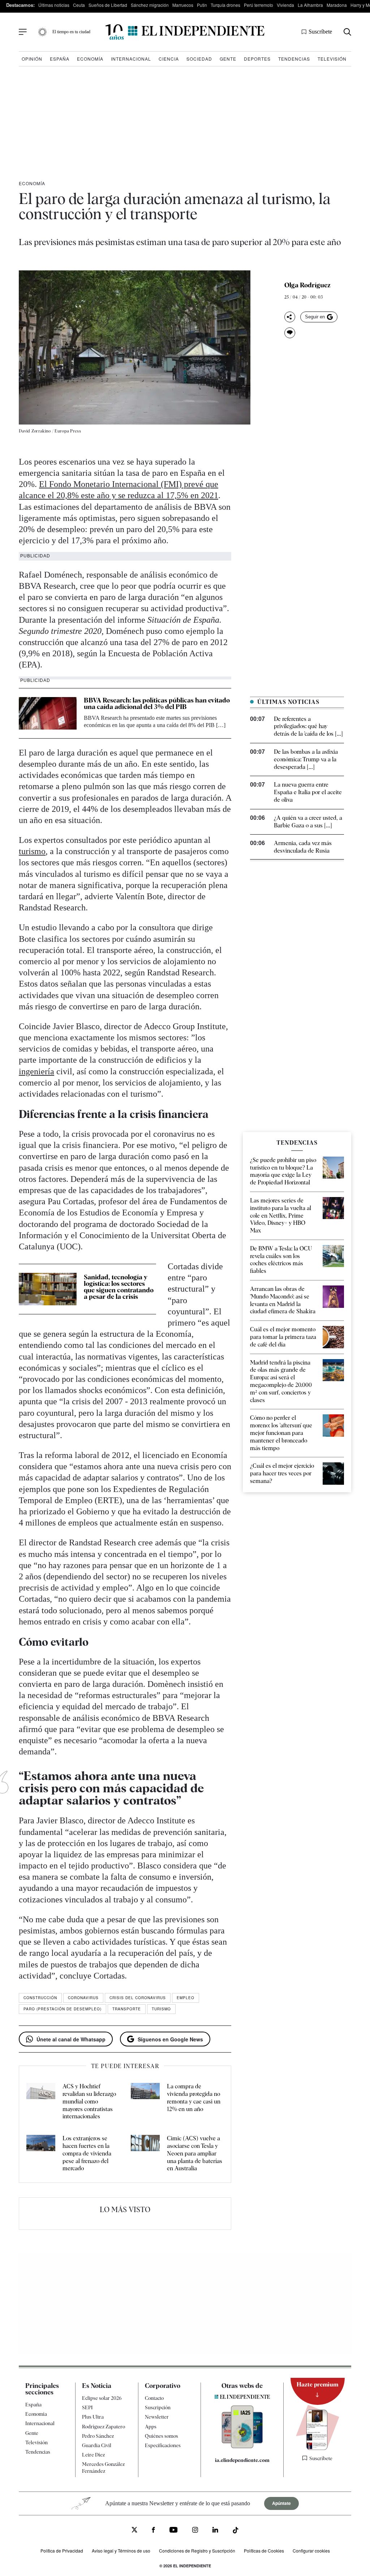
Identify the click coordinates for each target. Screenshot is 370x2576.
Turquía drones (225, 5)
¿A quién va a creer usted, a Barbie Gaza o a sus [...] (308, 822)
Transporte (127, 2009)
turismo (32, 851)
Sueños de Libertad (108, 5)
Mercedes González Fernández (103, 2467)
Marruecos (183, 5)
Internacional (131, 59)
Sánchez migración (150, 5)
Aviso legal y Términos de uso (121, 2551)
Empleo (186, 1998)
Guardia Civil (97, 2445)
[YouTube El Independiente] (174, 2531)
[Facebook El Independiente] (153, 2531)
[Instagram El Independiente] (195, 2531)
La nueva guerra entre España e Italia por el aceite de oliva (308, 792)
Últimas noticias (54, 5)
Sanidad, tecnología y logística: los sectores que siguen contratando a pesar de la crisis (119, 1287)
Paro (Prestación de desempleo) (63, 2009)
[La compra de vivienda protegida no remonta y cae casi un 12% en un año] (145, 2102)
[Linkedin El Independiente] (215, 2531)
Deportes (257, 59)
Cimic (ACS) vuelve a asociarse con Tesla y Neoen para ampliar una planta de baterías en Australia (195, 2153)
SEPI (87, 2407)
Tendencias (294, 59)
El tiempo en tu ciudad (71, 32)
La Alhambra (310, 5)
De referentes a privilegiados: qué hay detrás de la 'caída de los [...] (308, 726)
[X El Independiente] (134, 2531)
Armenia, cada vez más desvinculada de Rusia (303, 847)
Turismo (161, 2009)
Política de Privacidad (62, 2551)
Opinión (32, 59)
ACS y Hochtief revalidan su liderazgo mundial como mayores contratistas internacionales (89, 2101)
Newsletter (157, 2417)
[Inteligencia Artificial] (242, 2446)
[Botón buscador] (347, 32)
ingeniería (36, 1071)
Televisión (332, 59)
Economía (90, 59)
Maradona (337, 5)
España (60, 59)
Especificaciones (163, 2445)
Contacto (154, 2398)
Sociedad (199, 59)
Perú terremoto (259, 5)
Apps (151, 2427)
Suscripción (158, 2407)
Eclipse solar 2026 (102, 2398)
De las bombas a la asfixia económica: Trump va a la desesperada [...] (306, 759)
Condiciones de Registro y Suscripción (197, 2551)
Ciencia (169, 59)
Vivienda (285, 5)
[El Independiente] (185, 32)
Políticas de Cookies (264, 2551)
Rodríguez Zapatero (104, 2427)
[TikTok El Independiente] (236, 2531)
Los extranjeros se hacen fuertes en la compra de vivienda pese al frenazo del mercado (87, 2153)
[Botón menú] (23, 32)
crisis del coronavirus (138, 1998)
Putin (202, 5)
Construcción (40, 1998)
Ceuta (79, 5)
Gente (228, 59)
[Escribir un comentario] (290, 333)
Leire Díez (93, 2455)
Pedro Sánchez (98, 2436)
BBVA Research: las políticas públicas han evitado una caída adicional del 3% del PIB (157, 703)
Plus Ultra (93, 2417)
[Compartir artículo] (290, 317)
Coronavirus (83, 1998)
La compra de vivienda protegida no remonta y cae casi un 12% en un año (194, 2098)
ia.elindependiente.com (242, 2460)
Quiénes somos (162, 2436)
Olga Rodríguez (307, 285)
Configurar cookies (311, 2551)
